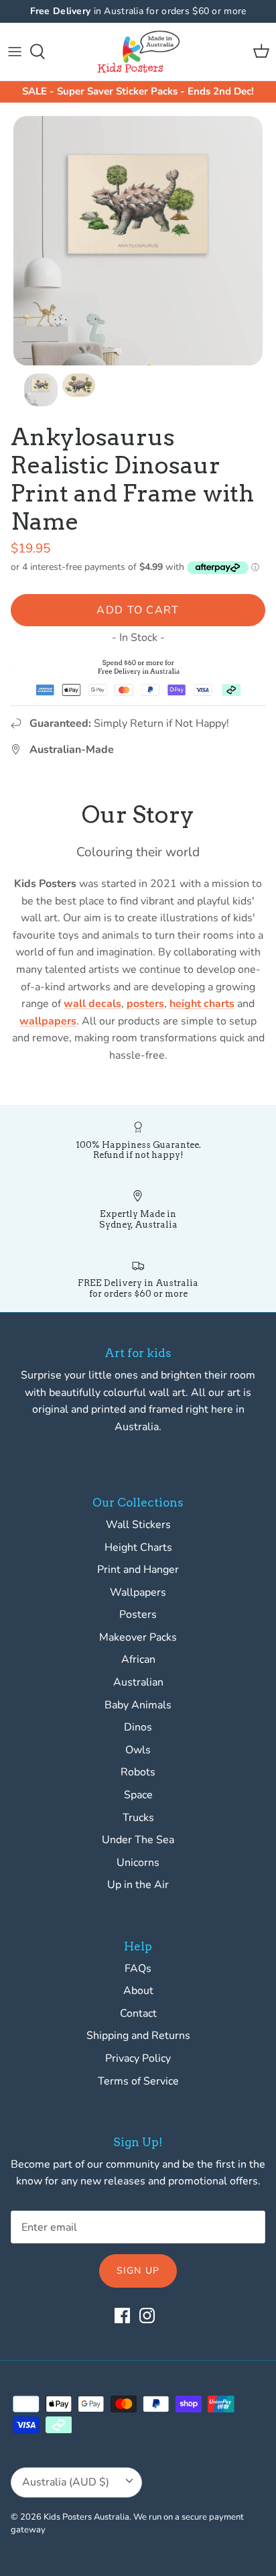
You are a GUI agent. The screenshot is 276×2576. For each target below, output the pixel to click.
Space (138, 1795)
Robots (138, 1772)
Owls (138, 1750)
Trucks (138, 1818)
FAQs (138, 1969)
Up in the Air (138, 1885)
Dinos (138, 1727)
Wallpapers (138, 1592)
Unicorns (138, 1863)
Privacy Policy (138, 2058)
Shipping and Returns (138, 2036)
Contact (138, 2013)
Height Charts (138, 1547)
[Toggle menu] (15, 52)
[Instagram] (147, 2316)
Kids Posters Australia (86, 2517)
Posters (138, 1615)
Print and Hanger (138, 1570)
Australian (138, 1682)
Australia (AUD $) (66, 2482)
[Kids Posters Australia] (138, 52)
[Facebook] (122, 2316)
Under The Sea (138, 1840)
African (138, 1659)
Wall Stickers (138, 1525)
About (138, 1991)
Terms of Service (138, 2081)
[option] (138, 241)
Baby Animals (138, 1705)
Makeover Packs (138, 1637)
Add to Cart (138, 610)
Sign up (138, 2271)
